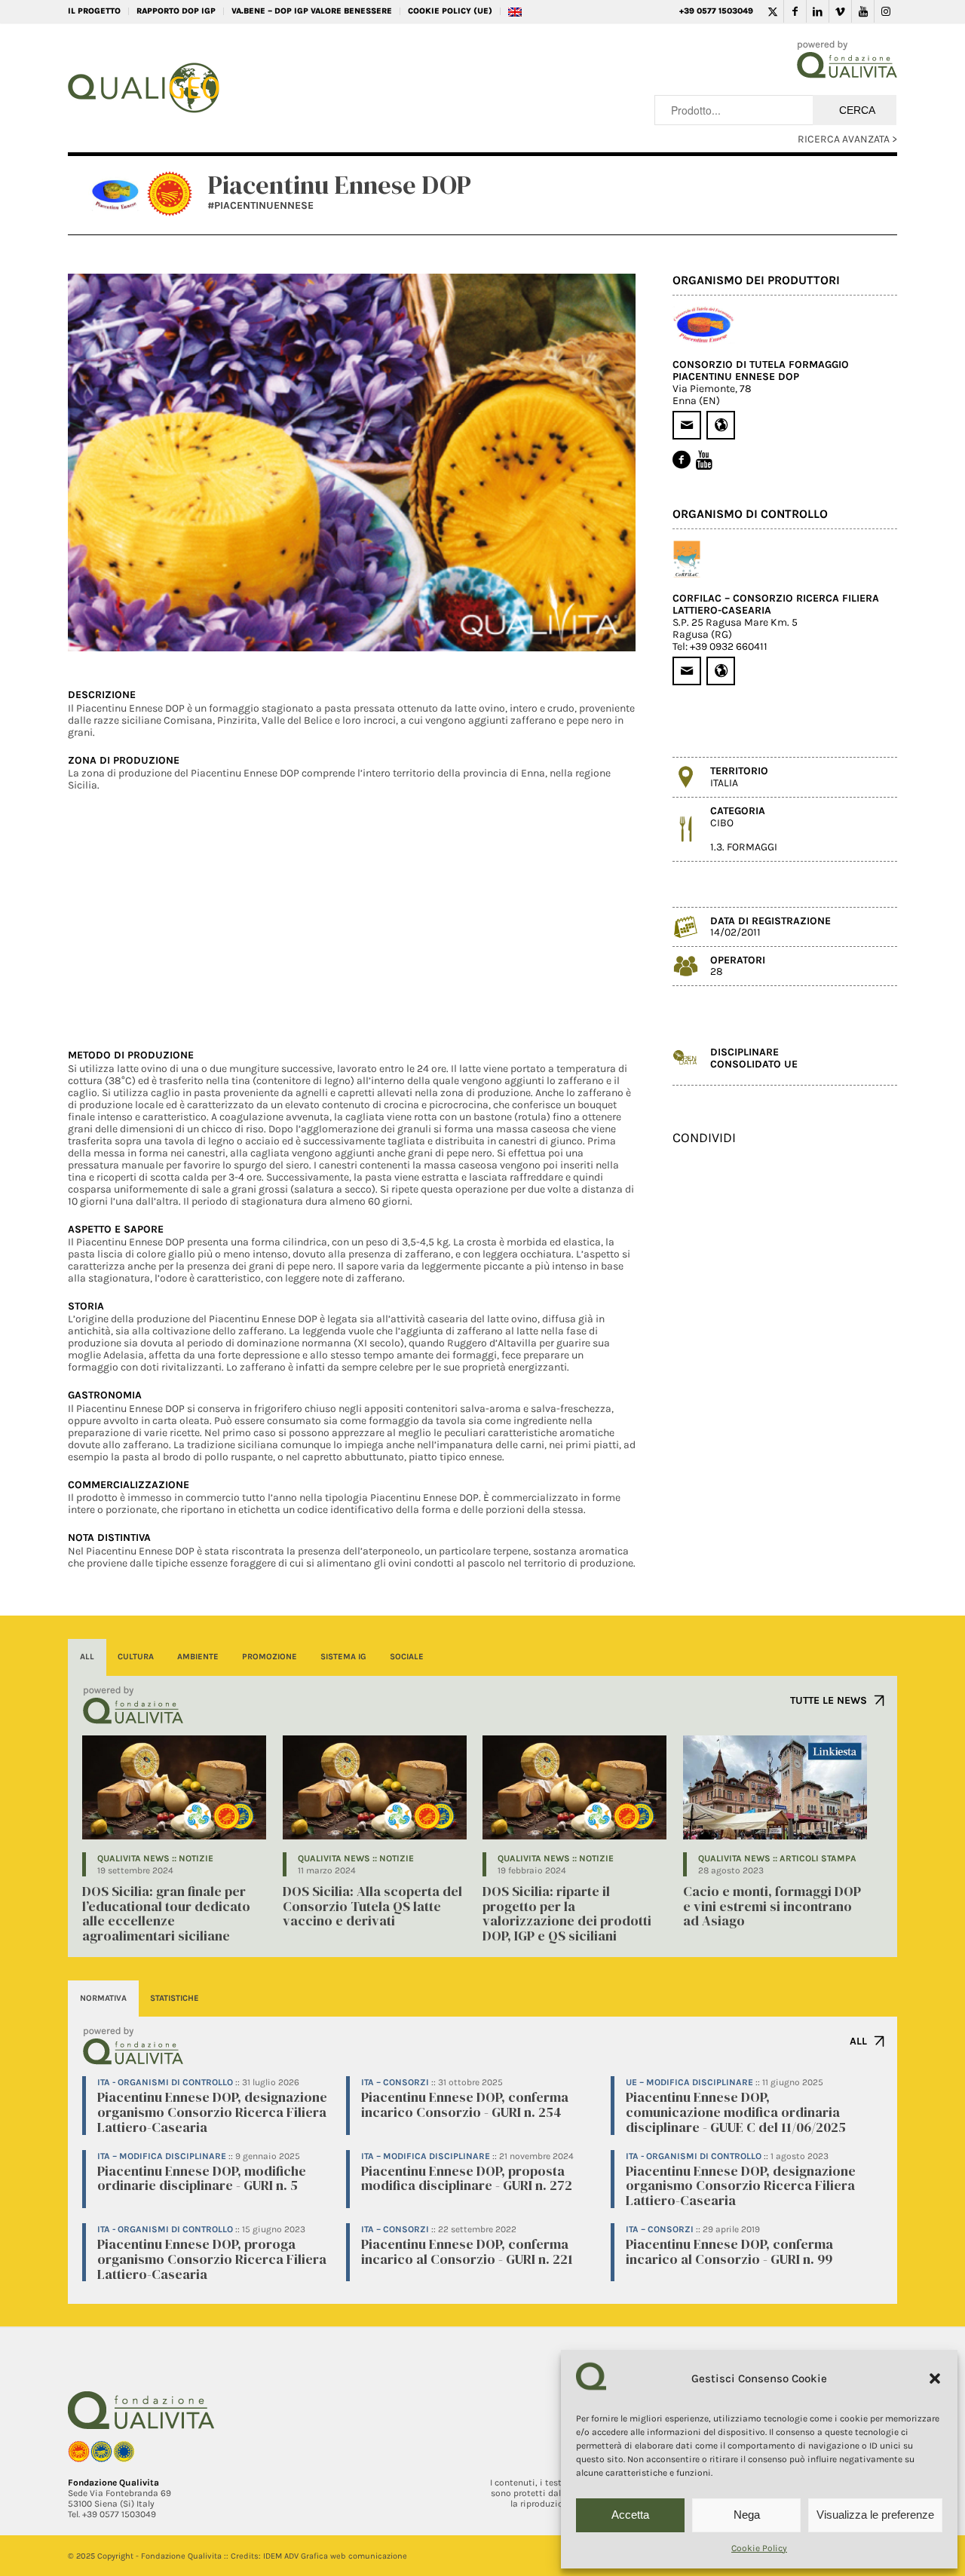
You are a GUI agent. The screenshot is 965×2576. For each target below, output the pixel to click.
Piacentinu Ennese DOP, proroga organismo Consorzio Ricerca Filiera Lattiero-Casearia (212, 2259)
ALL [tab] (87, 1657)
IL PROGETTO (94, 11)
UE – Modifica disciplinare (689, 2082)
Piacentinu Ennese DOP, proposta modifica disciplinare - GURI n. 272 (467, 2178)
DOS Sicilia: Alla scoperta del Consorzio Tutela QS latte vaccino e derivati (372, 1906)
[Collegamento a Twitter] (772, 11)
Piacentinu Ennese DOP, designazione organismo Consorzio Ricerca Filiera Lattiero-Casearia (212, 2112)
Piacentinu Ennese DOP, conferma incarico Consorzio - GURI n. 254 (465, 2104)
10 (382, 633)
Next (602, 463)
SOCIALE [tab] (407, 1657)
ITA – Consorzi (395, 2082)
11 (394, 633)
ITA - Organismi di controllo (165, 2082)
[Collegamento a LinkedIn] (818, 11)
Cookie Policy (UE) (450, 11)
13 (418, 633)
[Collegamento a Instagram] (886, 11)
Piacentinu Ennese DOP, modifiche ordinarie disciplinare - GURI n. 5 (202, 2178)
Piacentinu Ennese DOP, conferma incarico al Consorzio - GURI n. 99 (729, 2251)
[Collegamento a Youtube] (863, 11)
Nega (747, 2515)
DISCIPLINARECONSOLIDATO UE (754, 1058)
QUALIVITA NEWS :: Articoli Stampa (777, 1858)
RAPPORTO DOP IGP (176, 11)
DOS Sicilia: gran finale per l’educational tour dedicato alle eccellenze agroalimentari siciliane (166, 1913)
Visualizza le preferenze (875, 2515)
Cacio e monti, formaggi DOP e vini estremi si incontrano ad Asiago (772, 1906)
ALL (858, 2041)
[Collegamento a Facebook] (795, 11)
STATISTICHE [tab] (175, 1998)
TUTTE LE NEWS (829, 1700)
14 (430, 633)
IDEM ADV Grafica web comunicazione (335, 2556)
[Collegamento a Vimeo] (840, 11)
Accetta (630, 2515)
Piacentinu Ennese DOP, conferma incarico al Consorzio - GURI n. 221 (467, 2251)
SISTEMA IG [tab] (343, 1657)
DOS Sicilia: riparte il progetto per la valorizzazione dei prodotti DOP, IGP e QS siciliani (567, 1913)
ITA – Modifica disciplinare (162, 2156)
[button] (935, 2378)
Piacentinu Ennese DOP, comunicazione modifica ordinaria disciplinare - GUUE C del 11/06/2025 (736, 2112)
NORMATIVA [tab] (103, 1998)
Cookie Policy (759, 2548)
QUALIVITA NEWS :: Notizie (155, 1858)
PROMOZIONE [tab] (270, 1657)
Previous (102, 463)
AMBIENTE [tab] (198, 1657)
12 (406, 633)
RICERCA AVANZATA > (847, 139)
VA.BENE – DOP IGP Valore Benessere (312, 11)
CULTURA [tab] (136, 1657)
